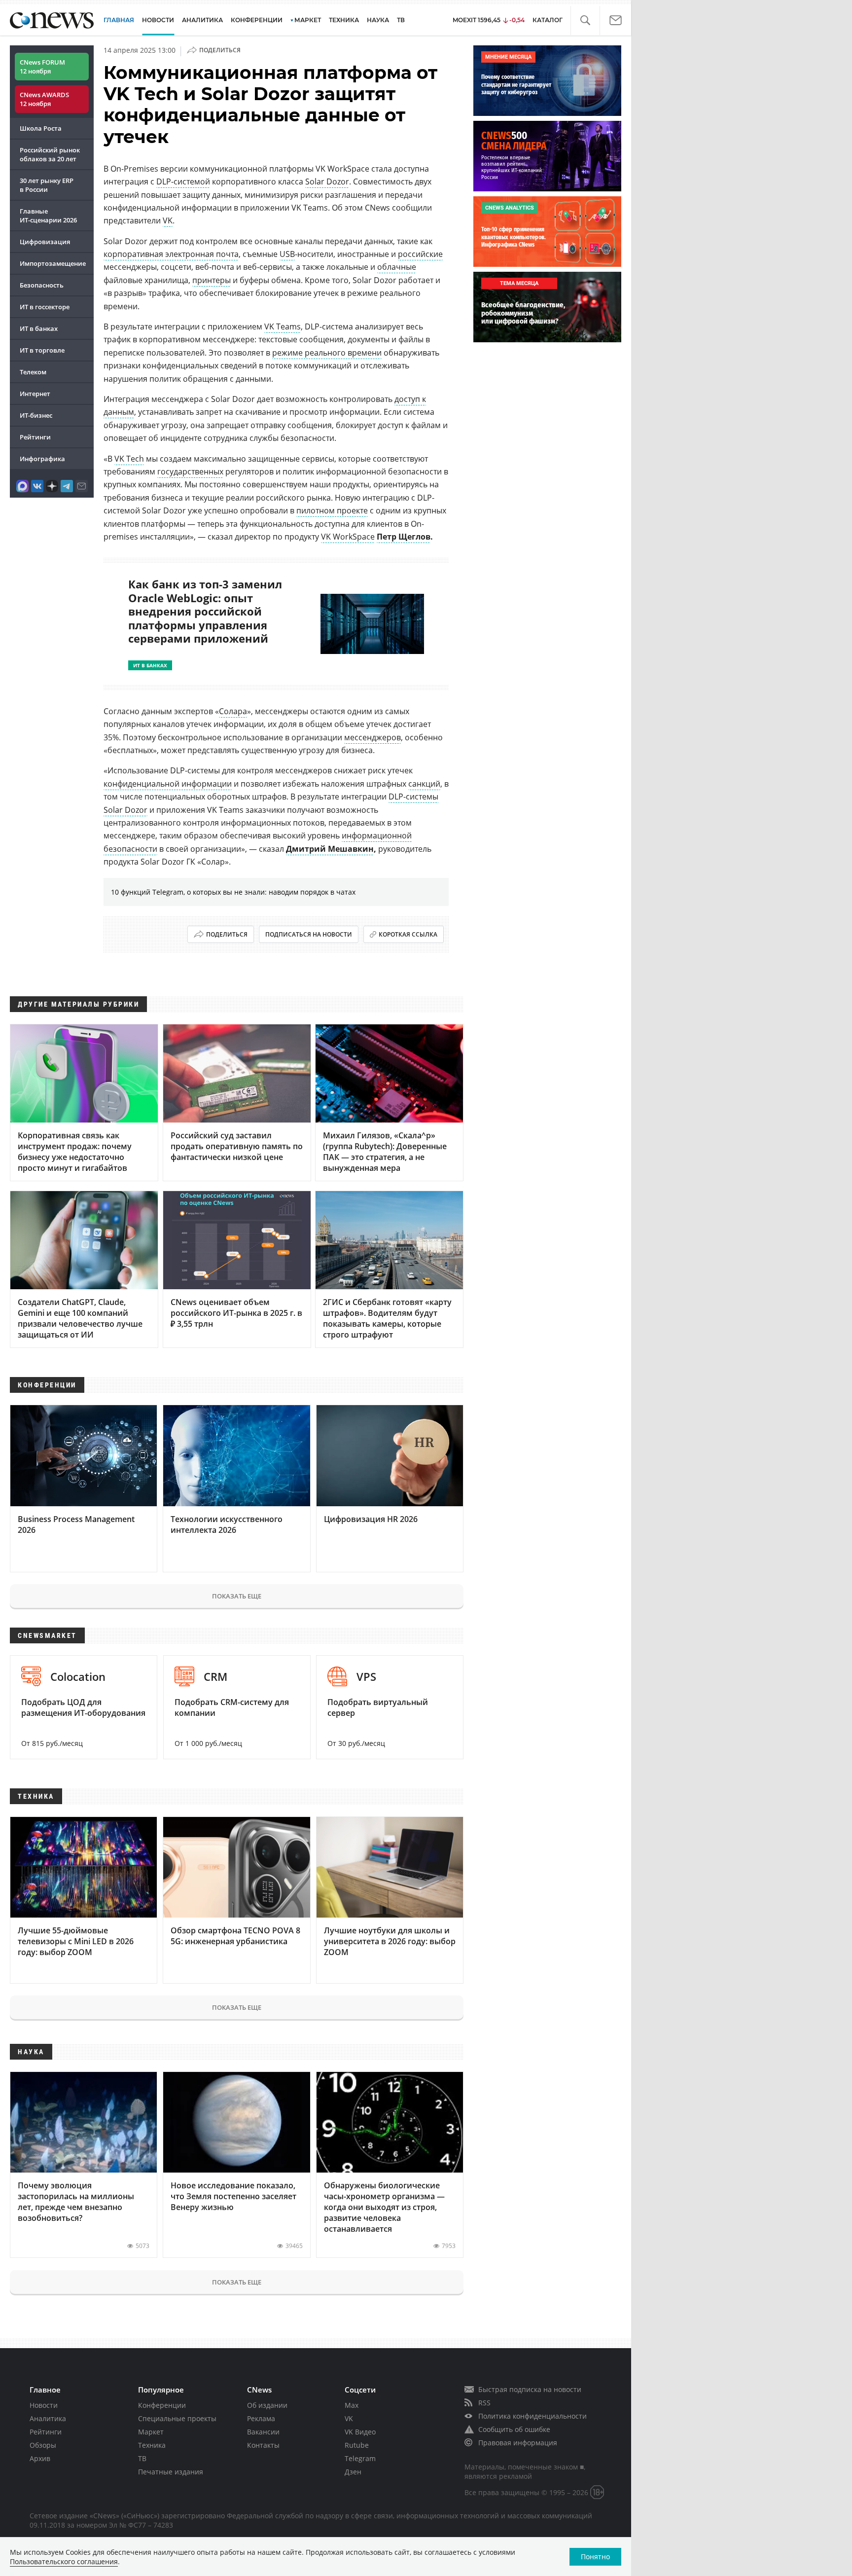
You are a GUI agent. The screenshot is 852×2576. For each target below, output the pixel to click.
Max (352, 2405)
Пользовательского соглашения (64, 2561)
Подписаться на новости (309, 934)
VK (168, 220)
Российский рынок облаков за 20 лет (50, 154)
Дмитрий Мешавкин (330, 849)
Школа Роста (41, 128)
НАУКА (378, 20)
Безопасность (42, 285)
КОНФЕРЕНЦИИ (257, 20)
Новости (44, 2405)
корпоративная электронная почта (171, 254)
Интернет (35, 394)
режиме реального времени (327, 353)
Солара (233, 711)
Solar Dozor (327, 181)
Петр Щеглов (404, 537)
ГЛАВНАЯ (119, 20)
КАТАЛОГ (548, 20)
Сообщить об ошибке (514, 2429)
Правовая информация (518, 2443)
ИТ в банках (39, 328)
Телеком (33, 372)
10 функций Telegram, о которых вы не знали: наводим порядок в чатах (233, 892)
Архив (40, 2458)
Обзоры (43, 2445)
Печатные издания (171, 2472)
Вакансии (263, 2432)
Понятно (595, 2557)
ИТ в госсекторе (45, 307)
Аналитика (202, 20)
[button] (585, 20)
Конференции (162, 2405)
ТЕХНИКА (344, 20)
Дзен (353, 2472)
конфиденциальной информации (168, 784)
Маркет (151, 2432)
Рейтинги (35, 437)
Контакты (263, 2445)
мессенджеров (373, 737)
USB (287, 254)
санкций (424, 784)
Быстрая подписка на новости (530, 2389)
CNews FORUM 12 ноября (42, 67)
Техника (152, 2445)
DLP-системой (183, 181)
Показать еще (237, 1596)
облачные (397, 267)
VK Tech (129, 459)
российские (420, 254)
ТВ (401, 20)
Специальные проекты (177, 2418)
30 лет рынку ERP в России (47, 185)
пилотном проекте (332, 510)
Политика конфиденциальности (532, 2416)
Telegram (360, 2458)
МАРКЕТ (308, 20)
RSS (484, 2403)
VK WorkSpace (348, 537)
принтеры (212, 280)
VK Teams (283, 327)
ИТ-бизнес (36, 415)
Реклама (261, 2418)
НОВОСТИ (158, 20)
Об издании (267, 2405)
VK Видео (360, 2432)
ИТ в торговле (42, 350)
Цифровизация (45, 242)
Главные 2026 (48, 216)
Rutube (357, 2445)
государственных (190, 472)
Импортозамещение (53, 263)
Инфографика (42, 459)
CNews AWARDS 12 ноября (44, 99)
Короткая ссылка (408, 934)
